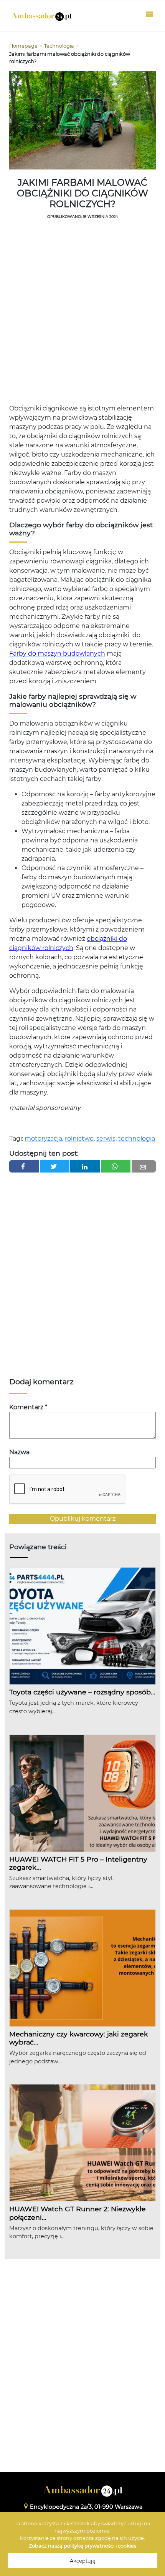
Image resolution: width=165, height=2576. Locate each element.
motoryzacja (43, 1139)
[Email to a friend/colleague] (144, 1166)
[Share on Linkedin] (85, 1166)
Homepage (23, 46)
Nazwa (19, 1452)
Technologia (59, 46)
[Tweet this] (55, 1166)
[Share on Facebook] (24, 1166)
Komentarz (28, 1407)
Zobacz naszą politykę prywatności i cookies (82, 2546)
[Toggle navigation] (150, 16)
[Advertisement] (82, 314)
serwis (106, 1139)
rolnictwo (79, 1139)
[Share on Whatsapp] (116, 1166)
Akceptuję (83, 2561)
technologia (137, 1139)
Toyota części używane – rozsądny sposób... (82, 1692)
